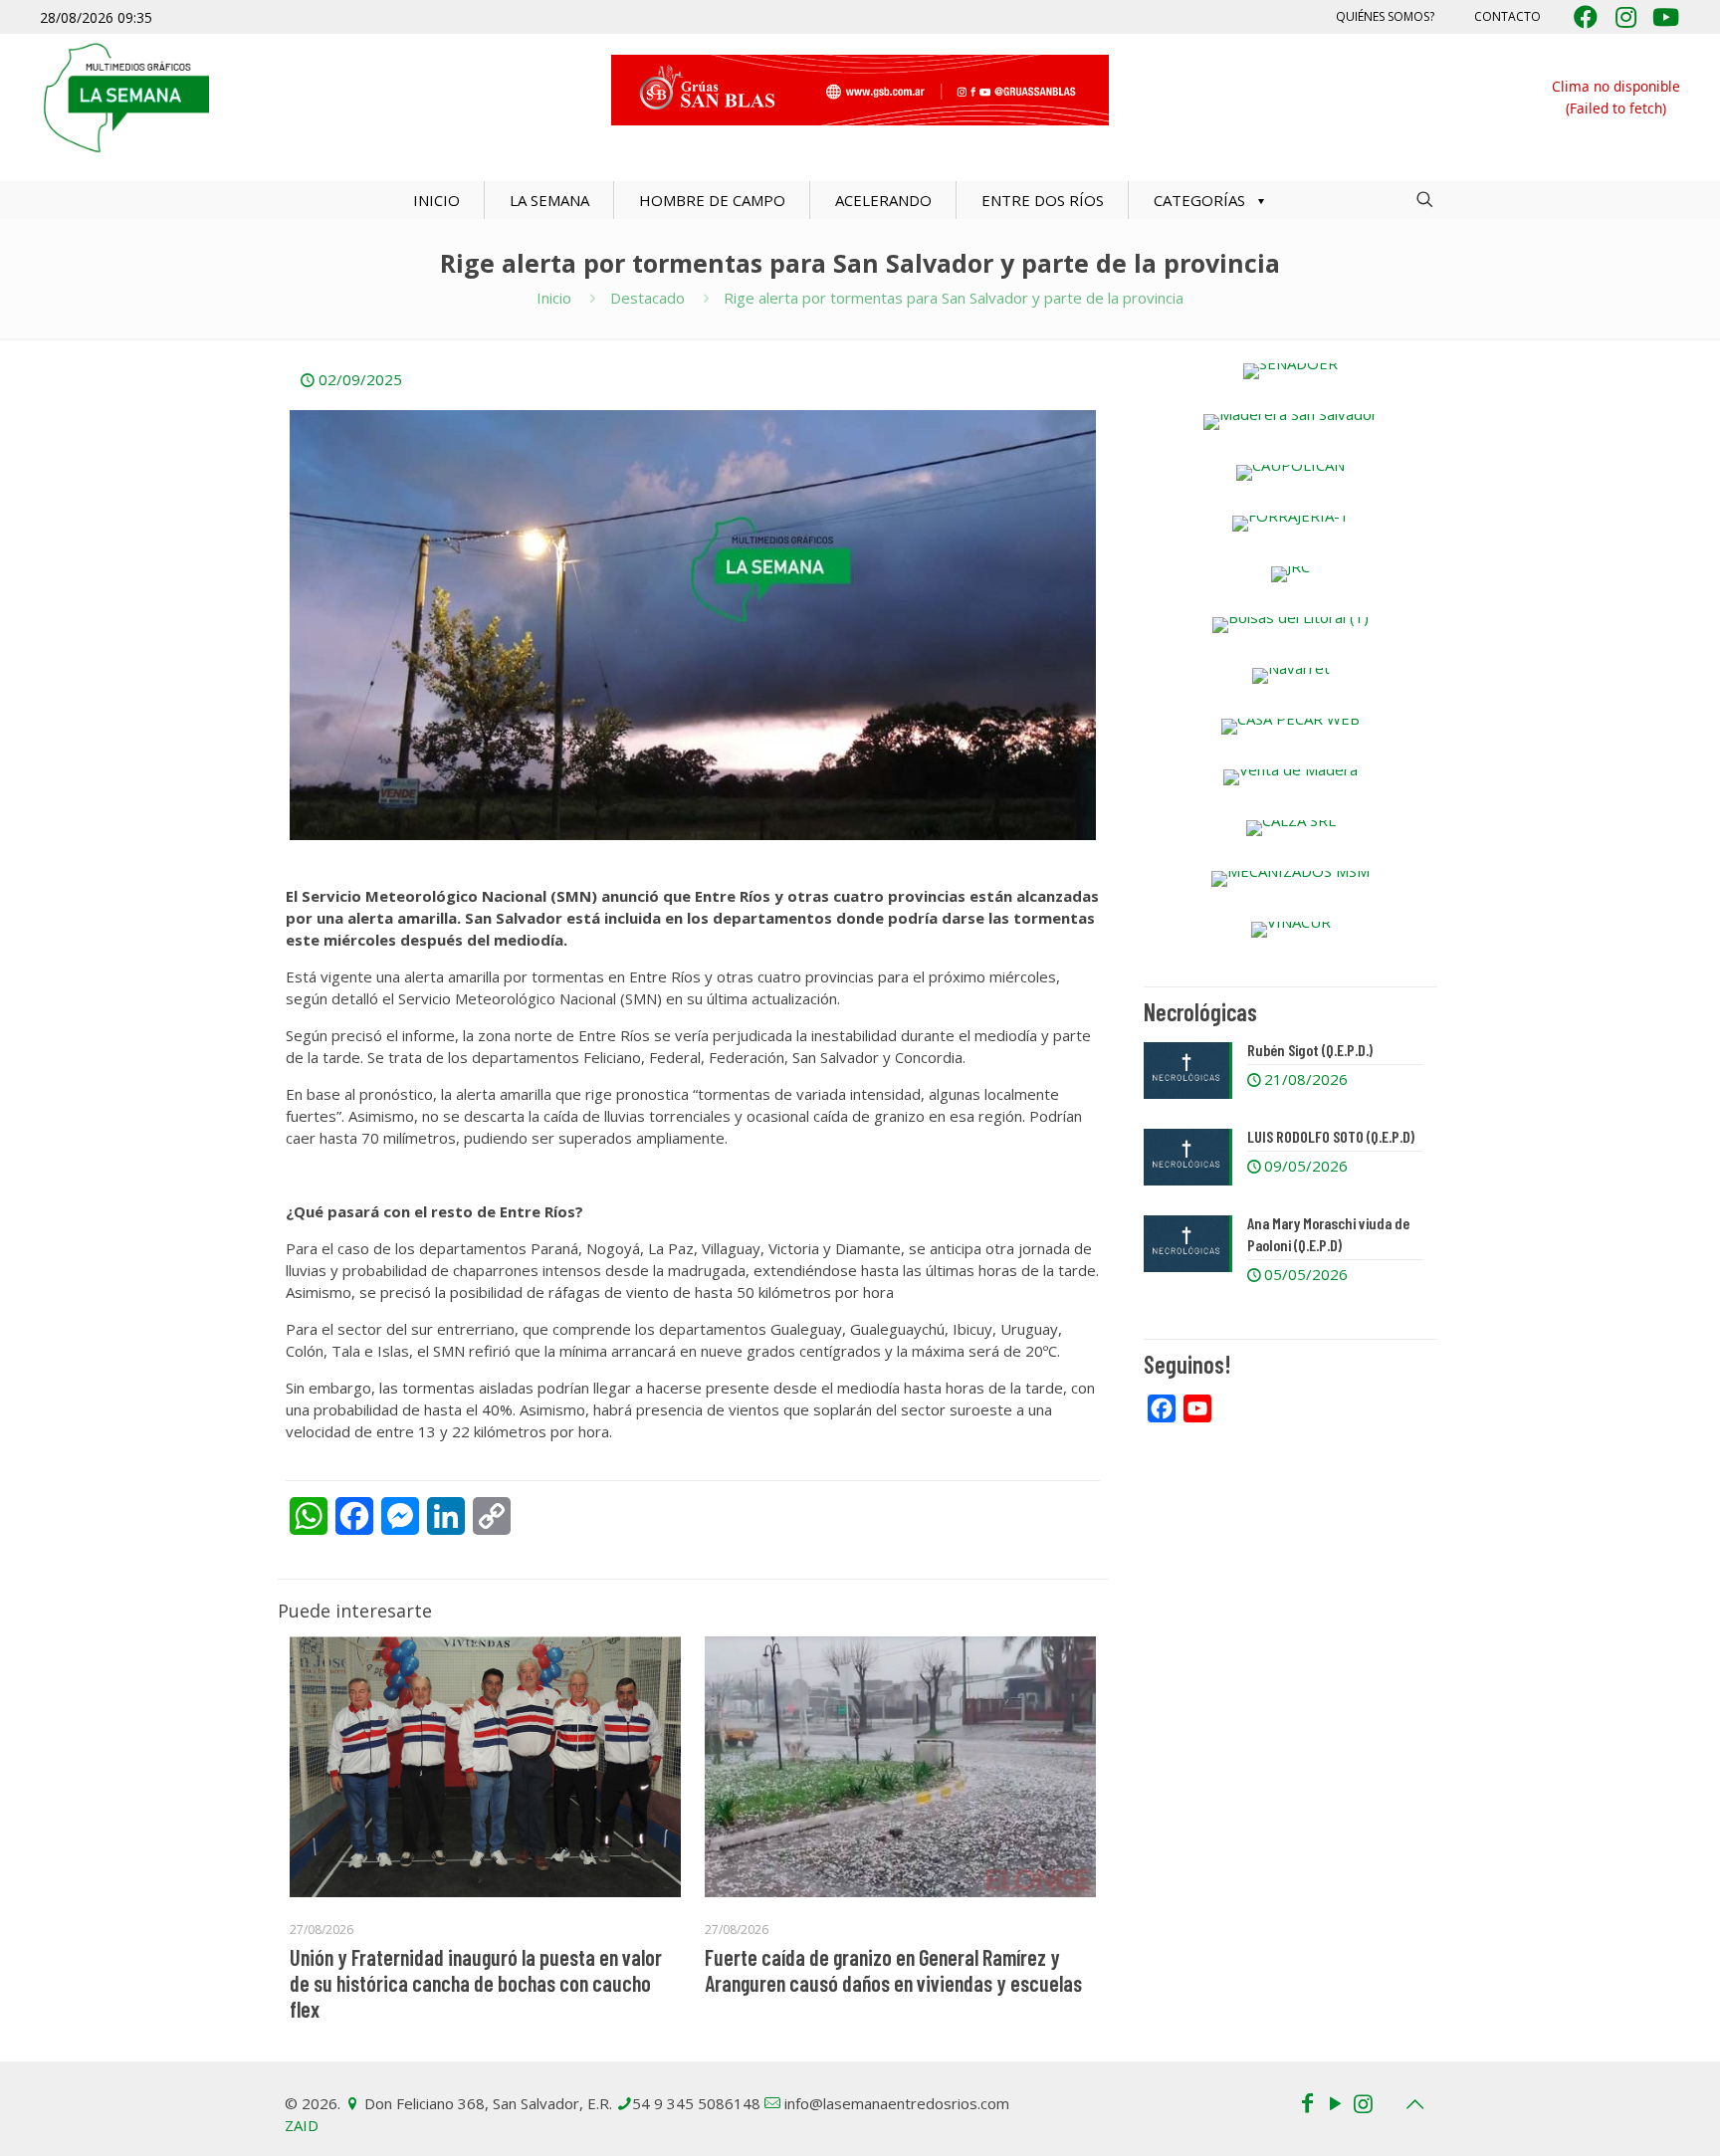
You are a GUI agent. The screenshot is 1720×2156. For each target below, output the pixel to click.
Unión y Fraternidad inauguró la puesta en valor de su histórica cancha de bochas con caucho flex (476, 1983)
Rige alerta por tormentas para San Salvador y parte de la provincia (954, 298)
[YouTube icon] (1335, 2102)
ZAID (302, 2125)
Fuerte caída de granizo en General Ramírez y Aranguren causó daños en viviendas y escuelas (893, 1970)
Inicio (554, 298)
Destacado (647, 298)
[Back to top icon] (1414, 2104)
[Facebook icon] (1307, 2102)
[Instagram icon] (1363, 2102)
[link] (1290, 371)
